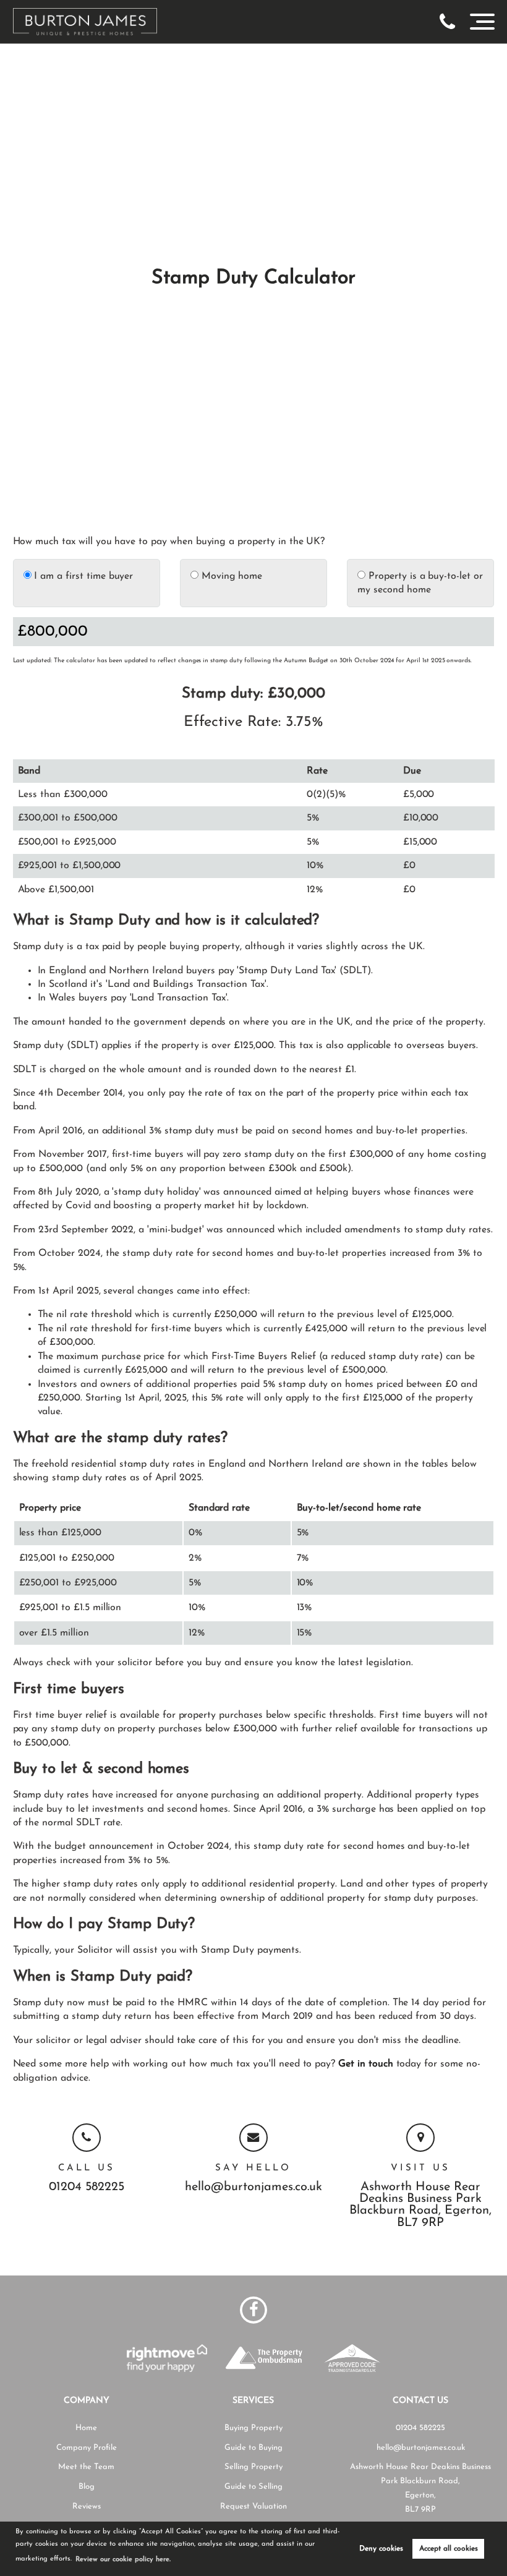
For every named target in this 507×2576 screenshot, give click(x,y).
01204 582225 (87, 2187)
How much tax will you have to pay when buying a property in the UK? (169, 542)
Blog (87, 2487)
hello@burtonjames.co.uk (253, 2187)
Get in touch (365, 2064)
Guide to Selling (253, 2487)
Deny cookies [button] (381, 2549)
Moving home (230, 576)
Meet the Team (86, 2467)
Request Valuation (253, 2506)
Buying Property (253, 2428)
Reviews (87, 2506)
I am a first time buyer (83, 576)
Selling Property (253, 2467)
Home (86, 2428)
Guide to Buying (253, 2448)
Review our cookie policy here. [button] (123, 2560)
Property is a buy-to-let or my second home (420, 583)
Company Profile (87, 2448)
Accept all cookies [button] (449, 2549)
